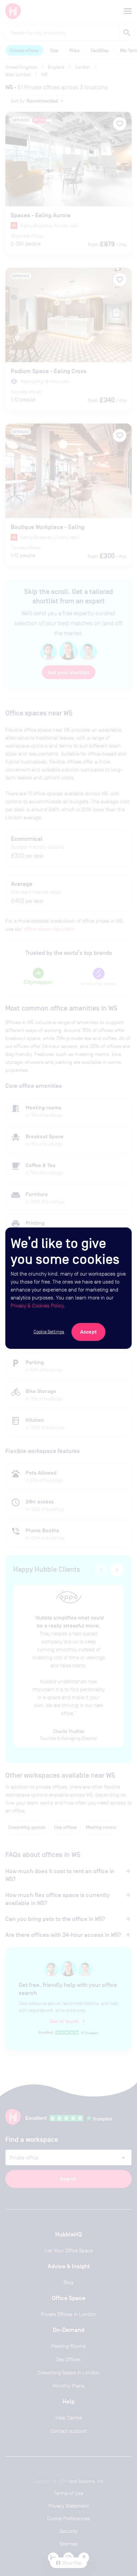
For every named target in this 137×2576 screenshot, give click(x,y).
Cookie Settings (49, 1332)
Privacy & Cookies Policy (37, 1306)
